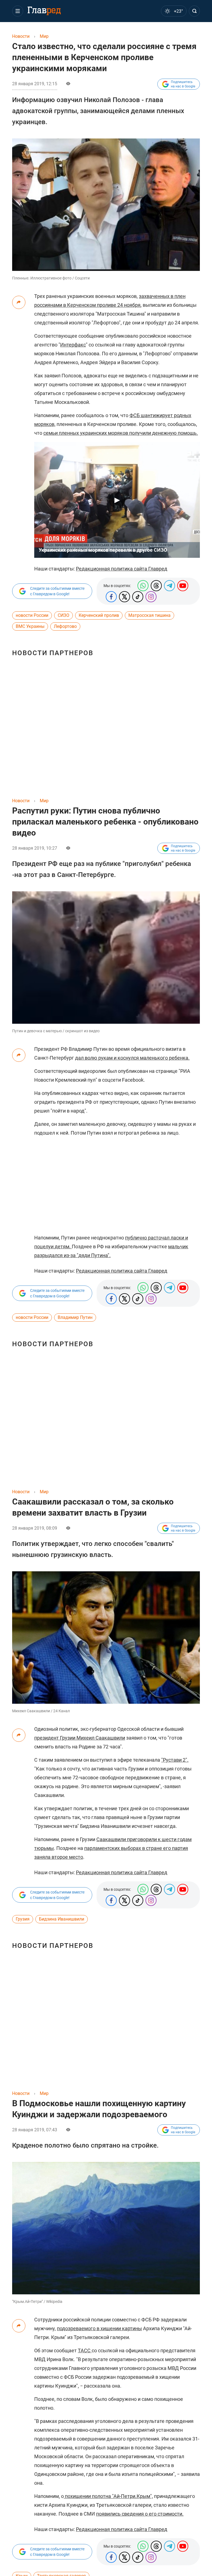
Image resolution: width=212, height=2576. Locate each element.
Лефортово (65, 626)
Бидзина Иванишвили (62, 1919)
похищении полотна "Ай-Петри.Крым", (108, 2496)
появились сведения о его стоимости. (140, 2514)
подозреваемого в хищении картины (99, 2328)
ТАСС (85, 2350)
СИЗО (63, 615)
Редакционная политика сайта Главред (122, 569)
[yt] (183, 586)
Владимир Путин (75, 1317)
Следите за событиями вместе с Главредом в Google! (57, 591)
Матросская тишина (149, 615)
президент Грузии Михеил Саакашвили (80, 1738)
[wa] (143, 586)
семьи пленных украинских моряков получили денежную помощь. (121, 433)
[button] (18, 11)
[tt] (124, 597)
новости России (32, 615)
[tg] (169, 586)
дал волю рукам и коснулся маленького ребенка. (132, 1058)
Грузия (23, 1919)
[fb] (111, 597)
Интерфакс (73, 345)
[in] (151, 597)
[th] (156, 586)
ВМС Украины (30, 626)
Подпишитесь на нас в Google (183, 84)
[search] (194, 11)
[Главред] (44, 11)
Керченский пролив (99, 615)
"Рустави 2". (175, 1760)
